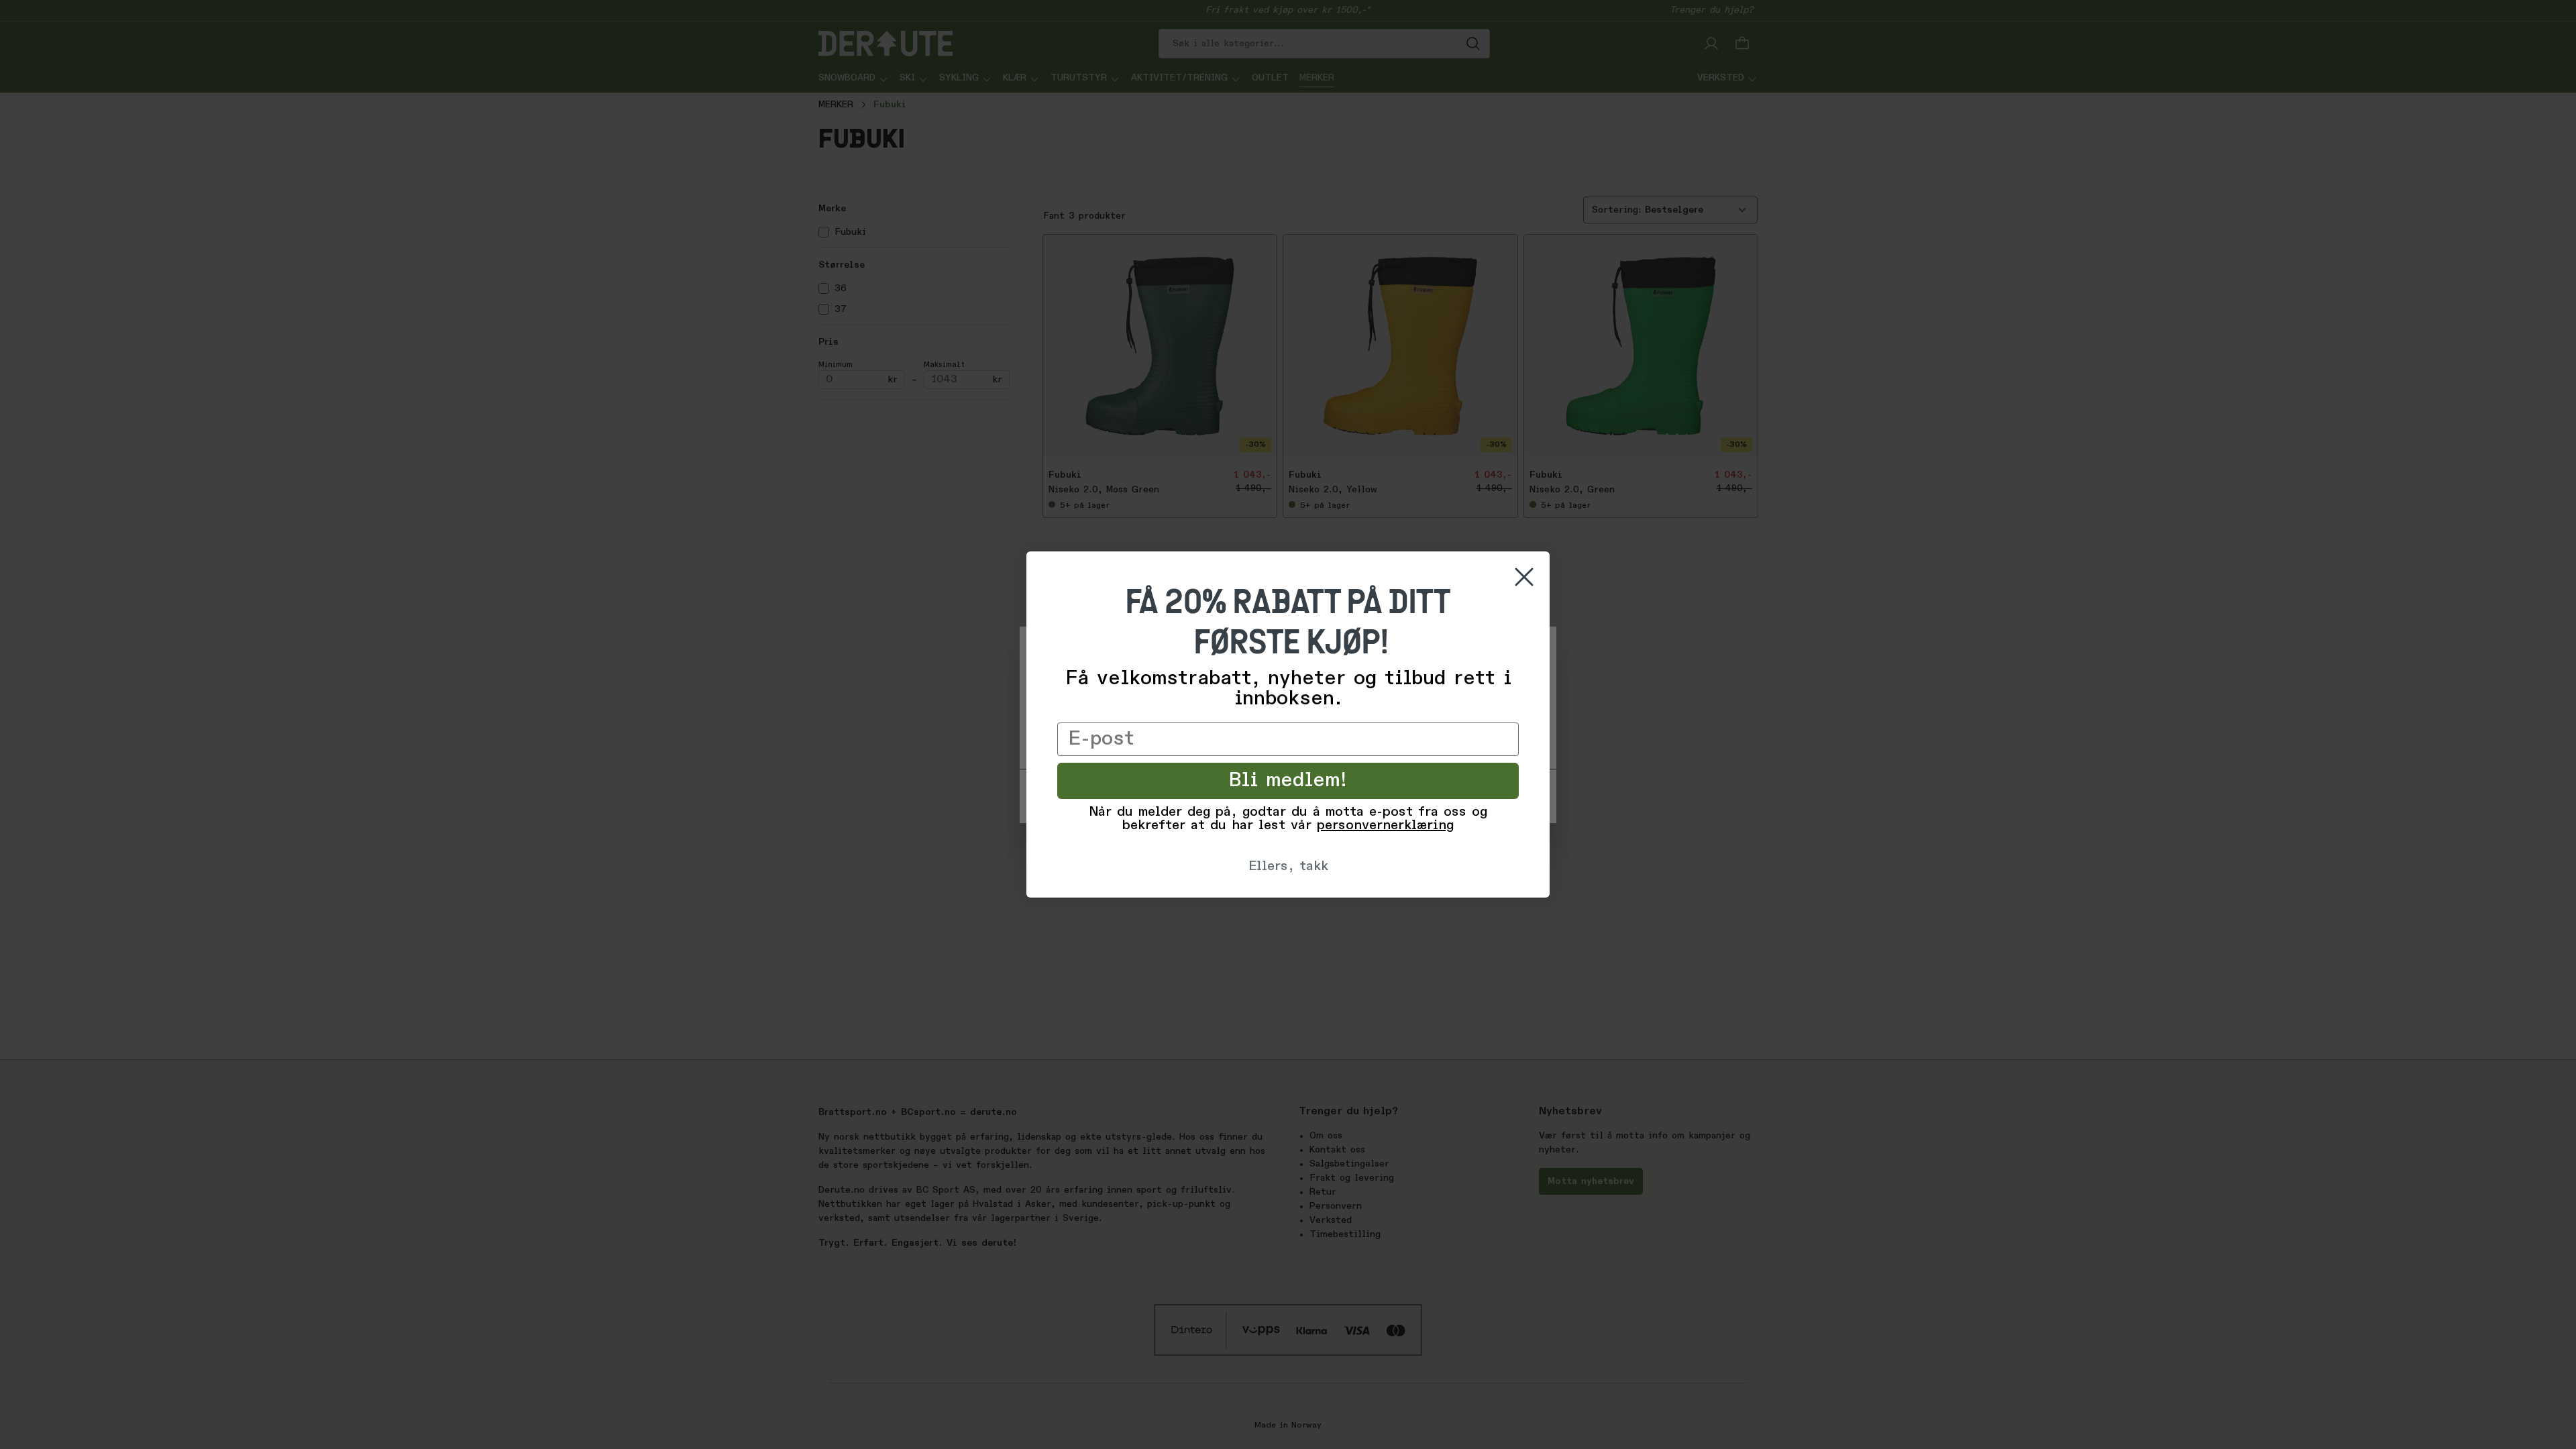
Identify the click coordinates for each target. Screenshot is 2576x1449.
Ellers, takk (1288, 867)
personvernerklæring (1385, 826)
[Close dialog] (1524, 577)
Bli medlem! (1288, 781)
